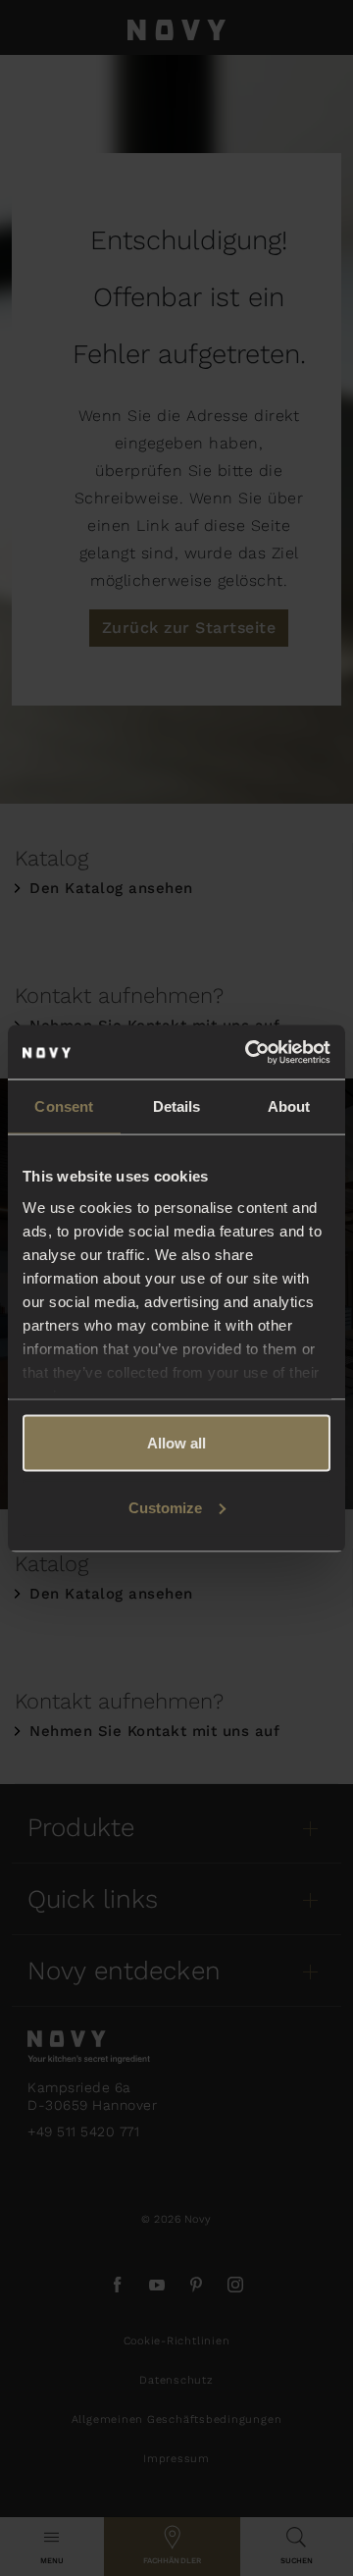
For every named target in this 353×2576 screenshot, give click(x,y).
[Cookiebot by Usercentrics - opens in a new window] (249, 1052)
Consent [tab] (64, 1106)
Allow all (176, 1443)
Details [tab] (177, 1106)
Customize (165, 1507)
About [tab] (289, 1106)
